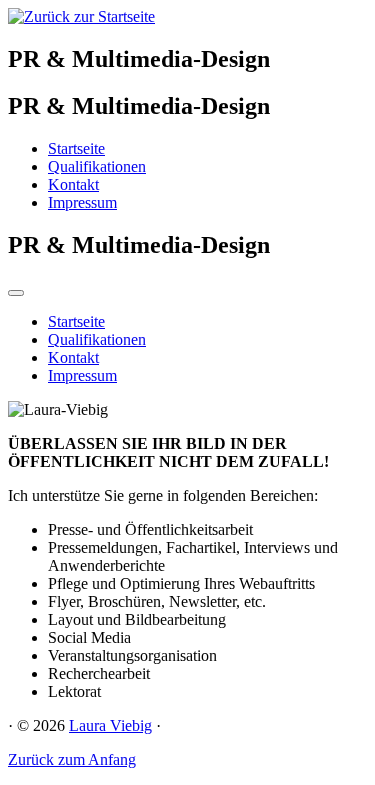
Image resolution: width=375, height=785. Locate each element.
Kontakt (73, 184)
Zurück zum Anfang (72, 759)
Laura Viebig (110, 725)
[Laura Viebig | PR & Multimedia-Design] (81, 16)
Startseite (76, 148)
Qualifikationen (97, 166)
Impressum (82, 202)
